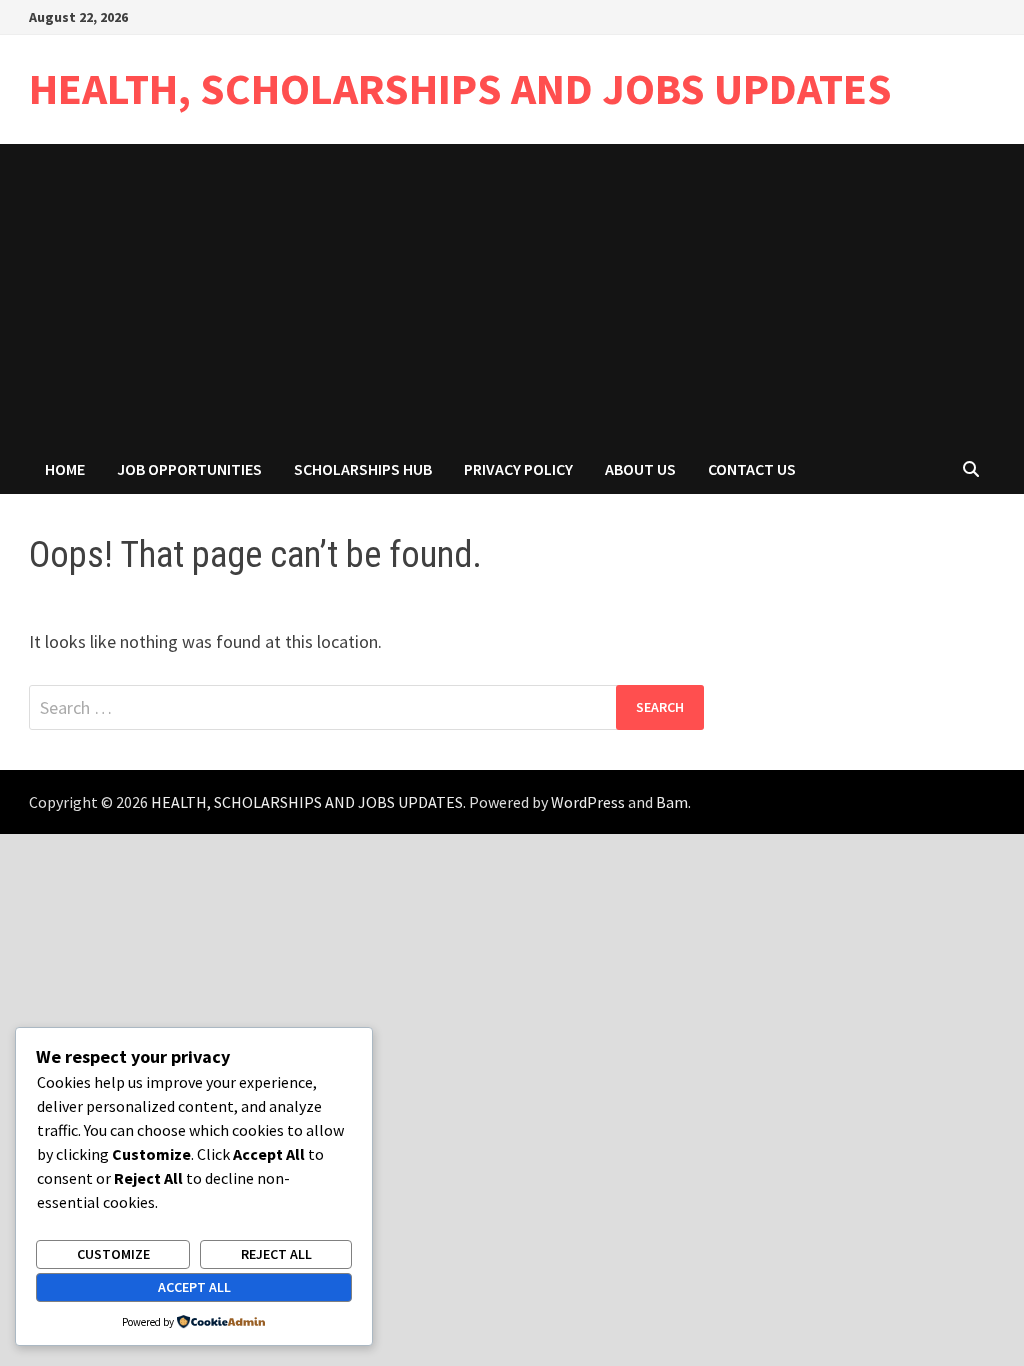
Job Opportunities (189, 469)
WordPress (588, 802)
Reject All (276, 1254)
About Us (640, 469)
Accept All (194, 1287)
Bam (672, 802)
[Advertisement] (512, 294)
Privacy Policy (518, 469)
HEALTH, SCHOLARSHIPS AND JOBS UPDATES (460, 88)
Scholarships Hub (363, 469)
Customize (113, 1254)
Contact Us (752, 469)
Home (65, 469)
